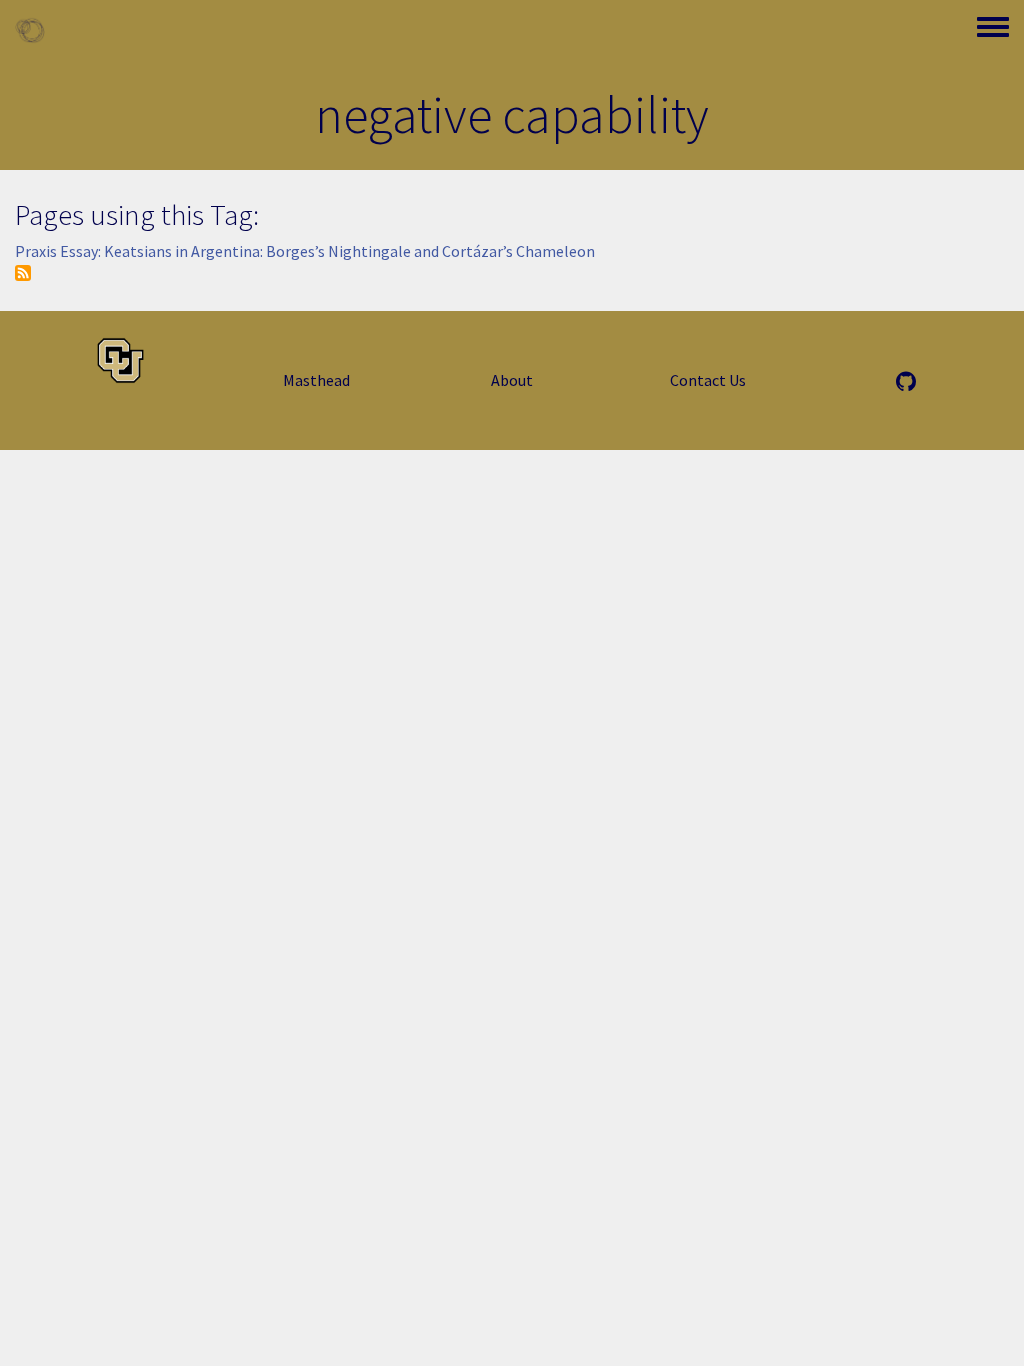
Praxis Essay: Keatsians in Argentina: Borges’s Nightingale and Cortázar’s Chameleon (305, 251)
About (512, 380)
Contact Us (708, 380)
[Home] (30, 30)
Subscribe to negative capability (23, 273)
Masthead (316, 380)
